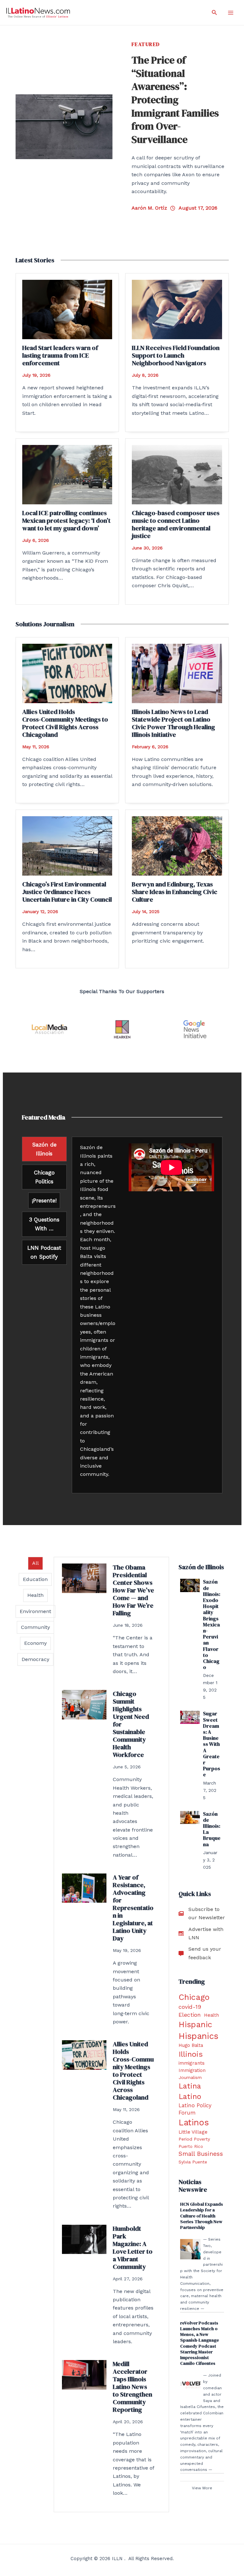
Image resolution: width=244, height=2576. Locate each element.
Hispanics (198, 2036)
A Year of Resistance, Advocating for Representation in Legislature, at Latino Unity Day (133, 1908)
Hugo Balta (191, 2045)
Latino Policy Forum (195, 2109)
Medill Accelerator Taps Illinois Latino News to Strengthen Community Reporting (132, 2387)
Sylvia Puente (193, 2162)
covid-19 (190, 2007)
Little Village (193, 2132)
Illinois (191, 2054)
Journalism (190, 2077)
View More (202, 2488)
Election (190, 2015)
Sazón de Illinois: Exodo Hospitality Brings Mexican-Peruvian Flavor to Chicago (212, 1624)
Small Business (201, 2154)
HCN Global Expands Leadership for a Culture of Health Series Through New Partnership (202, 2216)
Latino (190, 2096)
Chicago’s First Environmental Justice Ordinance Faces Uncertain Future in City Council (67, 892)
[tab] (44, 1149)
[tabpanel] (147, 1315)
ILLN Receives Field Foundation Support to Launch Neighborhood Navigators (176, 355)
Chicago (194, 1997)
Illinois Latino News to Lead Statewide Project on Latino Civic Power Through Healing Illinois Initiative (173, 723)
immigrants (192, 2063)
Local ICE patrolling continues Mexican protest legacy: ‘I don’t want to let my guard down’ (66, 521)
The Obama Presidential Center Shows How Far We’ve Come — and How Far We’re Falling (133, 1590)
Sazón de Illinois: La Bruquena (212, 1829)
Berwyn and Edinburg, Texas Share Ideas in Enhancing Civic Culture (175, 892)
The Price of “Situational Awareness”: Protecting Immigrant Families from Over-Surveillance (175, 100)
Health (211, 2015)
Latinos (194, 2122)
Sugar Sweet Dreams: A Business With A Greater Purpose (212, 1744)
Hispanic (195, 2024)
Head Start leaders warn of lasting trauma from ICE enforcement (60, 355)
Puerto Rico (191, 2146)
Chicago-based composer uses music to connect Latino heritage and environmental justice (176, 524)
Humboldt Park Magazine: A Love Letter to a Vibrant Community (133, 2248)
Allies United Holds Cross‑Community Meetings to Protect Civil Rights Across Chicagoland (65, 723)
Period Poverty (194, 2139)
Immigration (192, 2070)
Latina (190, 2086)
